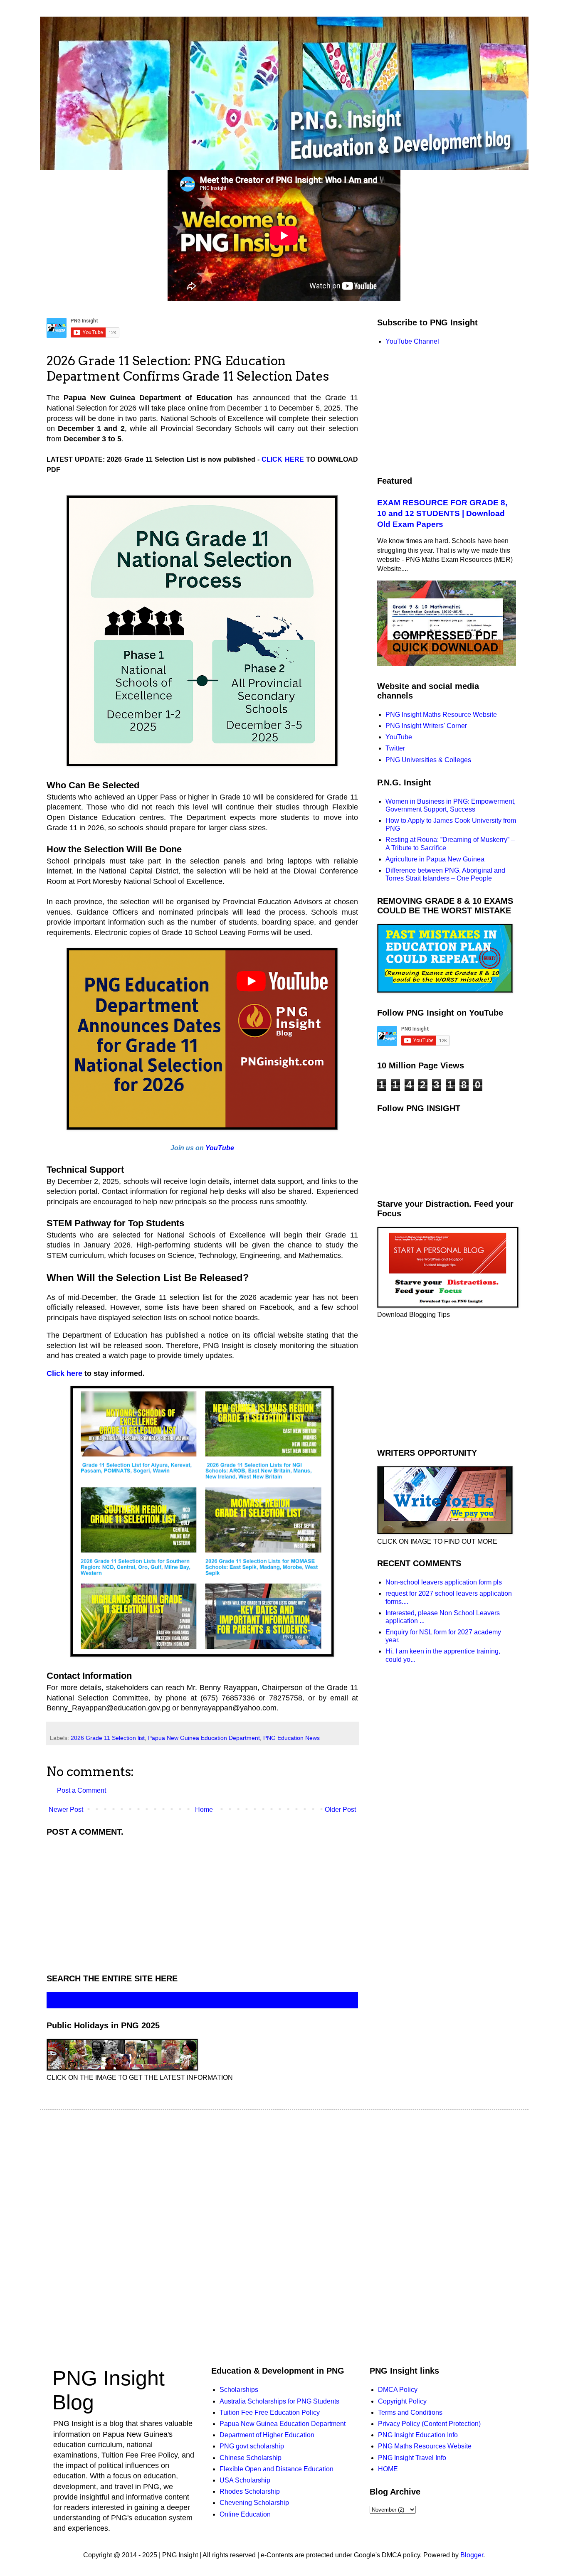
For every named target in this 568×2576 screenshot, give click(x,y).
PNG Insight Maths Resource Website (441, 715)
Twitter (395, 748)
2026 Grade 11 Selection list (108, 1738)
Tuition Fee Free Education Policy (270, 2412)
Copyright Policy (402, 2401)
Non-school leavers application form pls (444, 1582)
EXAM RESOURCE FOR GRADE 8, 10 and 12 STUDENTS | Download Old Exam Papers (442, 513)
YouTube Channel (412, 341)
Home (204, 1810)
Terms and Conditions (410, 2412)
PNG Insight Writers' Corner (426, 726)
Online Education (245, 2514)
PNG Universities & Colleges (428, 760)
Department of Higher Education (267, 2435)
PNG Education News (291, 1738)
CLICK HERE (283, 459)
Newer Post (66, 1810)
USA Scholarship (245, 2480)
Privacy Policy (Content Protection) (429, 2424)
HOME (388, 2469)
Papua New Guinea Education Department (204, 1738)
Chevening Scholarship (254, 2503)
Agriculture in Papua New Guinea (435, 859)
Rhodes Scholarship (250, 2491)
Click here (64, 1373)
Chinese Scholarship (251, 2458)
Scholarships (239, 2390)
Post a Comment (81, 1790)
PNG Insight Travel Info (412, 2458)
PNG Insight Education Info (418, 2435)
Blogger (472, 2555)
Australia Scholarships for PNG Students (279, 2401)
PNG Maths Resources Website (425, 2446)
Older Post (340, 1810)
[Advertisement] (202, 1903)
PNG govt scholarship (252, 2446)
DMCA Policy (398, 2390)
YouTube (220, 1148)
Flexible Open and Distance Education (277, 2469)
